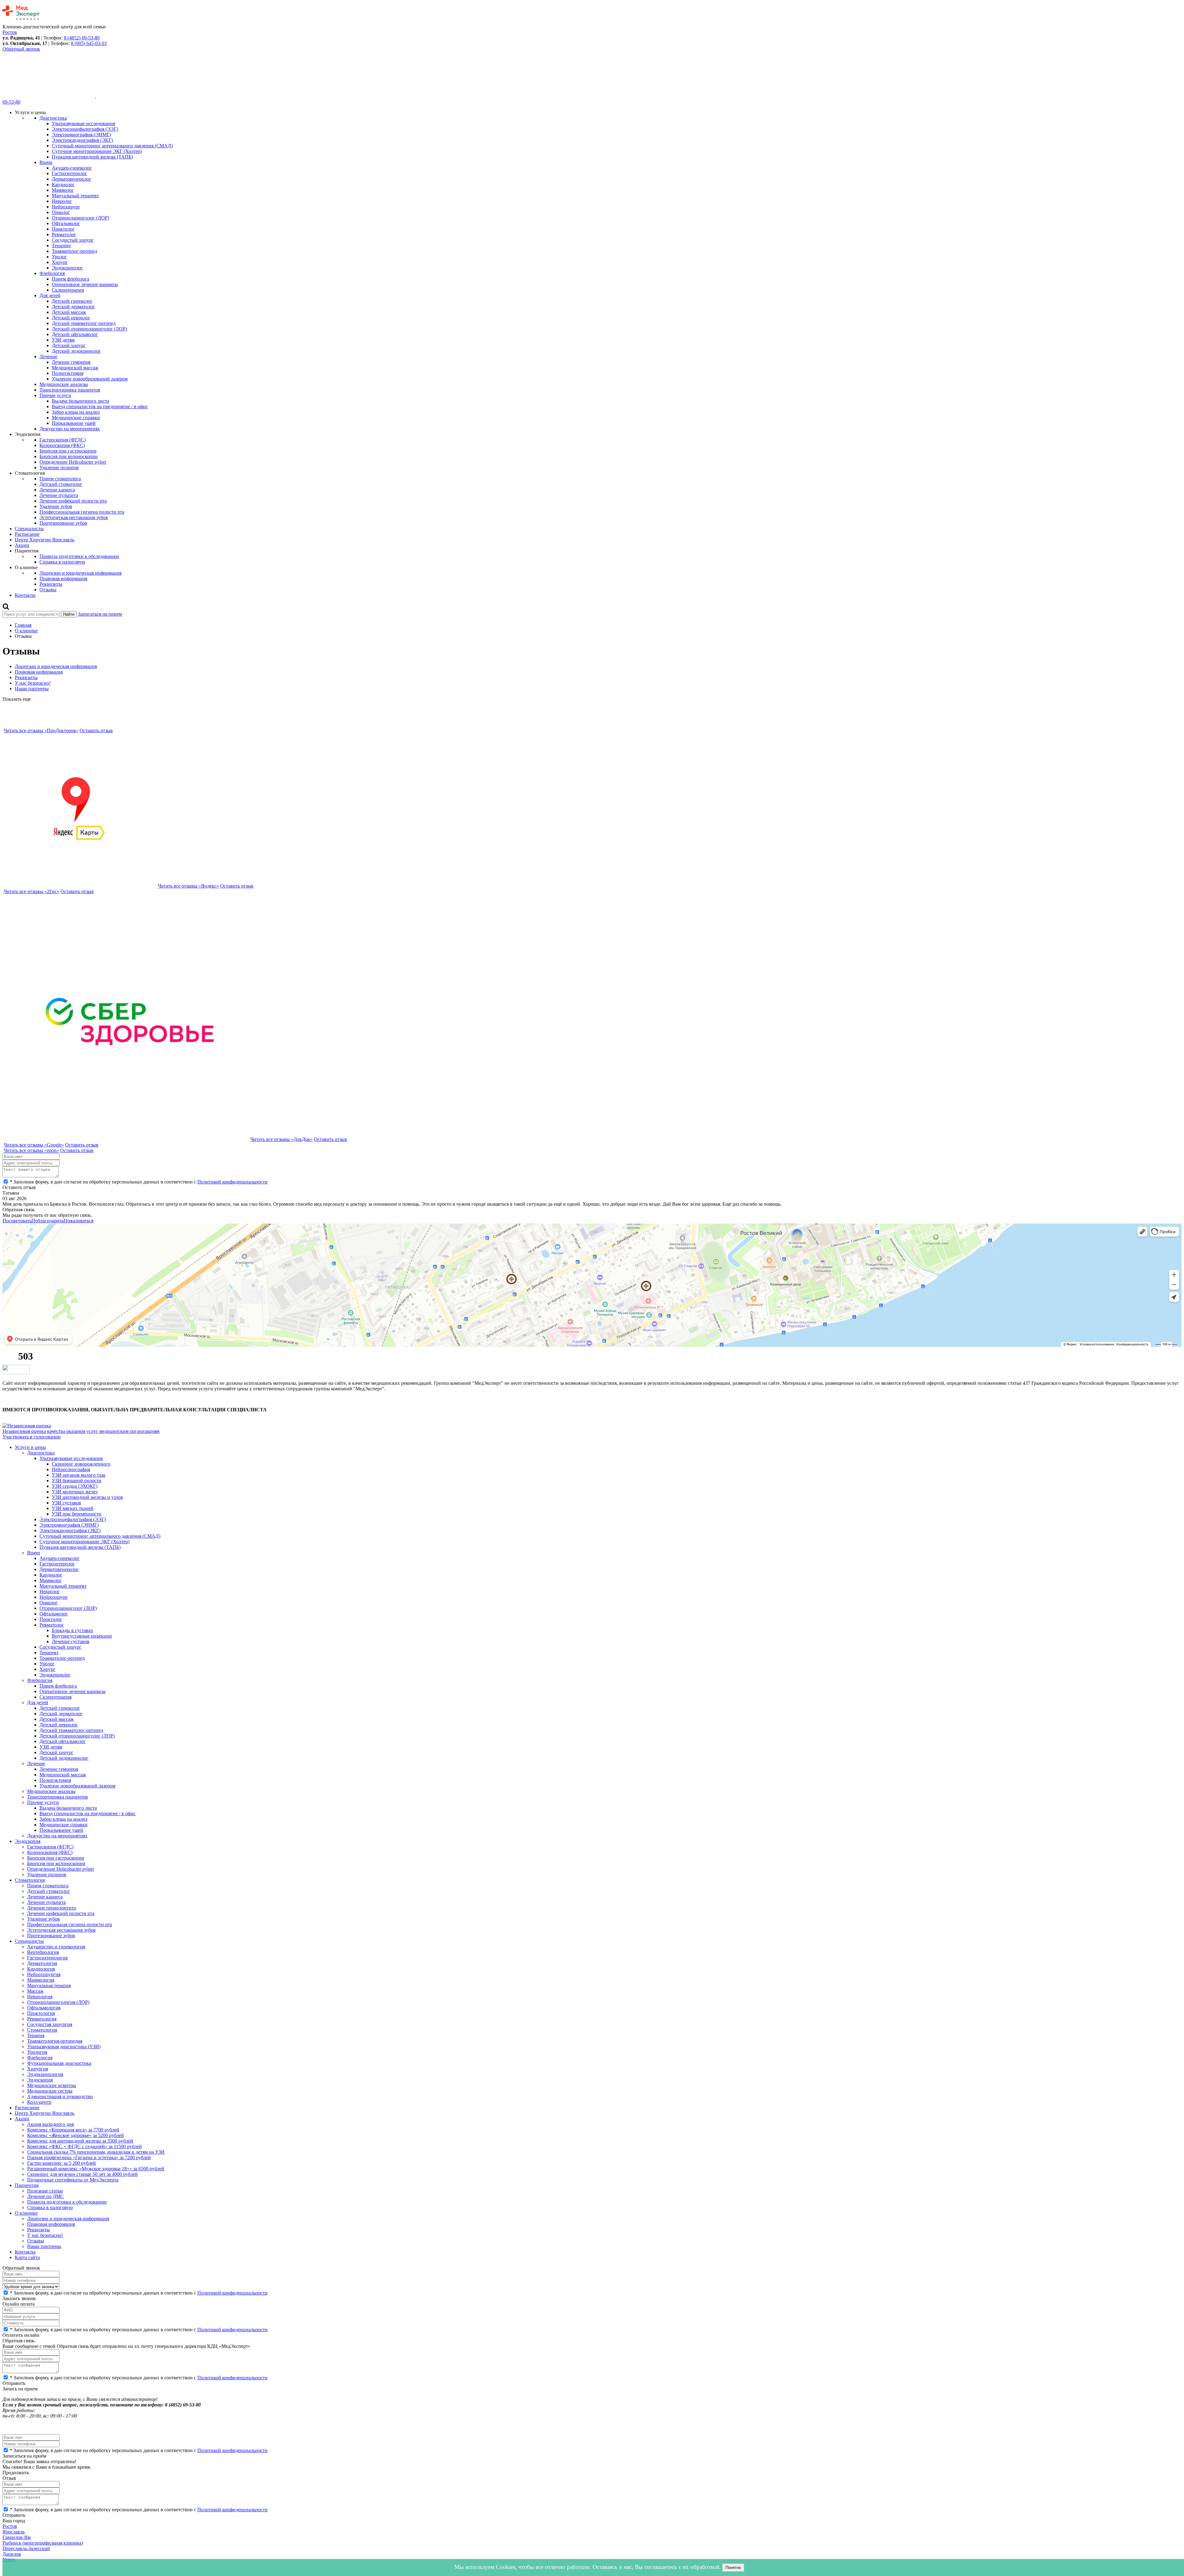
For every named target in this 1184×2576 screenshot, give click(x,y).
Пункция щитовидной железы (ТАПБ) (92, 157)
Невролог (62, 201)
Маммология (41, 1980)
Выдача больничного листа (80, 401)
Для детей (50, 295)
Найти (69, 614)
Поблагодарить (47, 1221)
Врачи (46, 162)
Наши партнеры (32, 689)
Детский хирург (69, 345)
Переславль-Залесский (26, 2548)
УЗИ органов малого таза (78, 1475)
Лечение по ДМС (45, 2196)
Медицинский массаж (75, 368)
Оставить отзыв (96, 730)
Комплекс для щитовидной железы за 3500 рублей (80, 2141)
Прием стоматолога (60, 479)
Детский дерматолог (73, 307)
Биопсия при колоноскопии (69, 456)
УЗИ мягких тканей (73, 1508)
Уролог (59, 257)
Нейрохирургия (44, 1974)
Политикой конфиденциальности (232, 1182)
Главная (23, 625)
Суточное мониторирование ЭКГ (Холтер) (97, 151)
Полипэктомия (68, 373)
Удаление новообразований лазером (90, 379)
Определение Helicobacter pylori (73, 462)
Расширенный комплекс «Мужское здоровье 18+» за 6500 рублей (96, 2169)
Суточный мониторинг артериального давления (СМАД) (112, 146)
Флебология (52, 273)
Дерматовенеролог (72, 179)
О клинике (26, 631)
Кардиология (41, 1969)
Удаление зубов (56, 506)
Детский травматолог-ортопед (84, 323)
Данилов (12, 2554)
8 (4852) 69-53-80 (82, 38)
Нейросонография (71, 1469)
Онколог (61, 212)
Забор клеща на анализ (76, 412)
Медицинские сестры (50, 2091)
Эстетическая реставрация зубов (74, 517)
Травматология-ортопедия (55, 2041)
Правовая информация (63, 578)
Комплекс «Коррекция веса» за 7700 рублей (73, 2130)
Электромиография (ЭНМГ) (81, 135)
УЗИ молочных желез (75, 1492)
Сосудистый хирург (73, 240)
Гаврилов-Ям (16, 2537)
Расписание (27, 534)
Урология (37, 2052)
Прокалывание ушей (74, 423)
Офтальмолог (66, 223)
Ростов (10, 2526)
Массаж (35, 1991)
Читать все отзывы (41, 730)
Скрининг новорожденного (81, 1464)
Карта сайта (27, 2257)
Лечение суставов (71, 1641)
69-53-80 (11, 102)
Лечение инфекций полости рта (73, 501)
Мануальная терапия (49, 1985)
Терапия (36, 2035)
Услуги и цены (30, 1447)
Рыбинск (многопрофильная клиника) (43, 2543)
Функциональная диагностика (59, 2063)
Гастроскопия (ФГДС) (63, 440)
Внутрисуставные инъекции (82, 1636)
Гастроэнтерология (47, 1958)
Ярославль (14, 2532)
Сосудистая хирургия (50, 2024)
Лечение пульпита (59, 495)
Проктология (41, 2013)
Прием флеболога (70, 279)
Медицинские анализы (64, 384)
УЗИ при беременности (77, 1514)
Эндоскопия (28, 1841)
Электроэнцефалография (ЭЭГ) (85, 129)
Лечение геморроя (71, 362)
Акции (22, 545)
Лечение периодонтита (51, 1908)
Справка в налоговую (62, 562)
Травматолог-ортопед (74, 251)
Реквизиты (51, 584)
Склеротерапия (68, 290)
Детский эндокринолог (76, 351)
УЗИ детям (63, 340)
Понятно (733, 2568)
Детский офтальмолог (75, 334)
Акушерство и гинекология (56, 1947)
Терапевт (61, 246)
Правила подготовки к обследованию (79, 556)
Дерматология (42, 1963)
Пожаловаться (78, 1221)
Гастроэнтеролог (70, 173)
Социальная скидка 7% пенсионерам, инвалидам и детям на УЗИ (96, 2152)
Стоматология (30, 1880)
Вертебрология (43, 1952)
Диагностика (53, 118)
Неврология (40, 1997)
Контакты (25, 595)
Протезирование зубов (63, 523)
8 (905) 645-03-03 (89, 43)
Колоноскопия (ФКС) (62, 445)
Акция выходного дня (50, 2124)
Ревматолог (64, 234)
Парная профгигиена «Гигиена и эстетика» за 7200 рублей (89, 2158)
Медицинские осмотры (52, 2085)
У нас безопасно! (33, 683)
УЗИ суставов (66, 1503)
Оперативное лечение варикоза (85, 284)
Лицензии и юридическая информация (80, 573)
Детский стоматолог (61, 484)
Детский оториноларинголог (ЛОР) (89, 329)
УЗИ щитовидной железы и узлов (87, 1497)
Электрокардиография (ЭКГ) (82, 140)
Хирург (60, 262)
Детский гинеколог (72, 301)
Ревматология (42, 2019)
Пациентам (27, 2185)
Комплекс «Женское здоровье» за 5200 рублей (76, 2135)
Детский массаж (69, 312)
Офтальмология (44, 2008)
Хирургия (38, 2069)
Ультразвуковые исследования (83, 123)
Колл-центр (39, 2102)
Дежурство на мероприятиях (70, 429)
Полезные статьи (45, 2191)
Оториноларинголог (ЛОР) (80, 218)
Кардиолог (63, 185)
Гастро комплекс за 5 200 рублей (62, 2163)
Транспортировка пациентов (70, 390)
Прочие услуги (55, 395)
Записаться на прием (100, 614)
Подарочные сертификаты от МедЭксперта (73, 2180)
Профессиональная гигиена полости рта (82, 512)
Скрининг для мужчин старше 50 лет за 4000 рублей (82, 2174)
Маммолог (63, 190)
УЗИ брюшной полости (77, 1481)
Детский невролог (71, 318)
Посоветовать (17, 1221)
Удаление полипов (59, 468)
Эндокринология (45, 2074)
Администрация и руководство (60, 2096)
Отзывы (48, 590)
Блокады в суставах (72, 1630)
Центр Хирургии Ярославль (45, 540)
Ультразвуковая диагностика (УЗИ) (64, 2047)
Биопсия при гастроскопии (68, 451)
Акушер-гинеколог (72, 168)
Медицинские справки (76, 418)
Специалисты (29, 529)
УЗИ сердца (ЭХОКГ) (75, 1486)
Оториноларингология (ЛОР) (58, 2002)
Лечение (48, 357)
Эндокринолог (67, 268)
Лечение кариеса (57, 490)
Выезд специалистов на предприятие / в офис (100, 406)
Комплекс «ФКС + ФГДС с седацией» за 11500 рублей (84, 2146)
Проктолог (63, 229)
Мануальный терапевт (75, 196)
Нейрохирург (66, 207)
